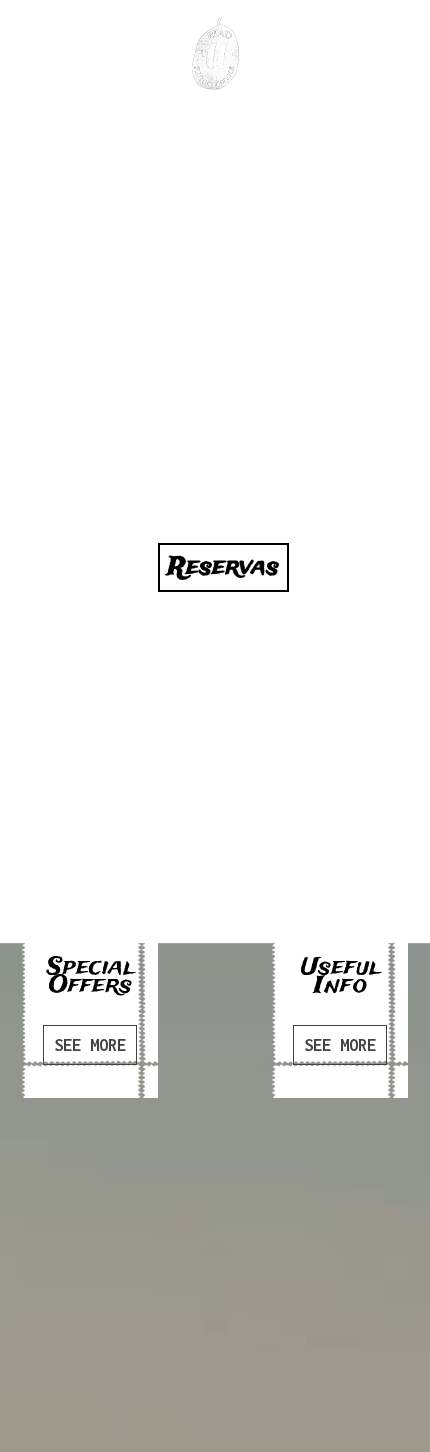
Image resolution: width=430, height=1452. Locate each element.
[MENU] (35, 42)
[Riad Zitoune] (215, 54)
